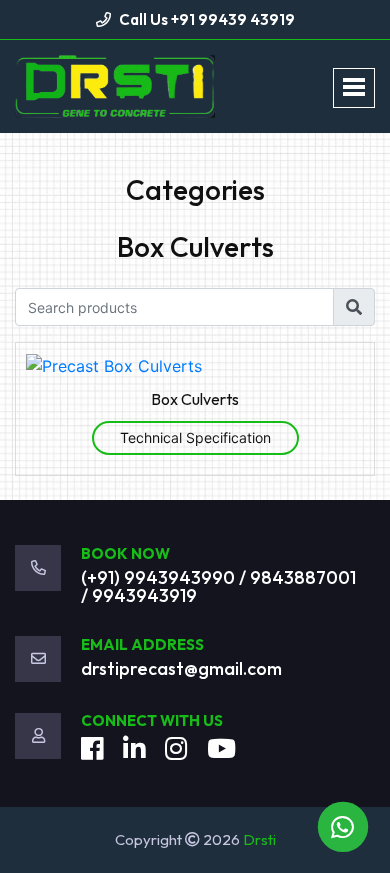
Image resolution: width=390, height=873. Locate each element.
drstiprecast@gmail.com (181, 668)
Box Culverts (195, 399)
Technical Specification (195, 437)
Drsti (259, 839)
